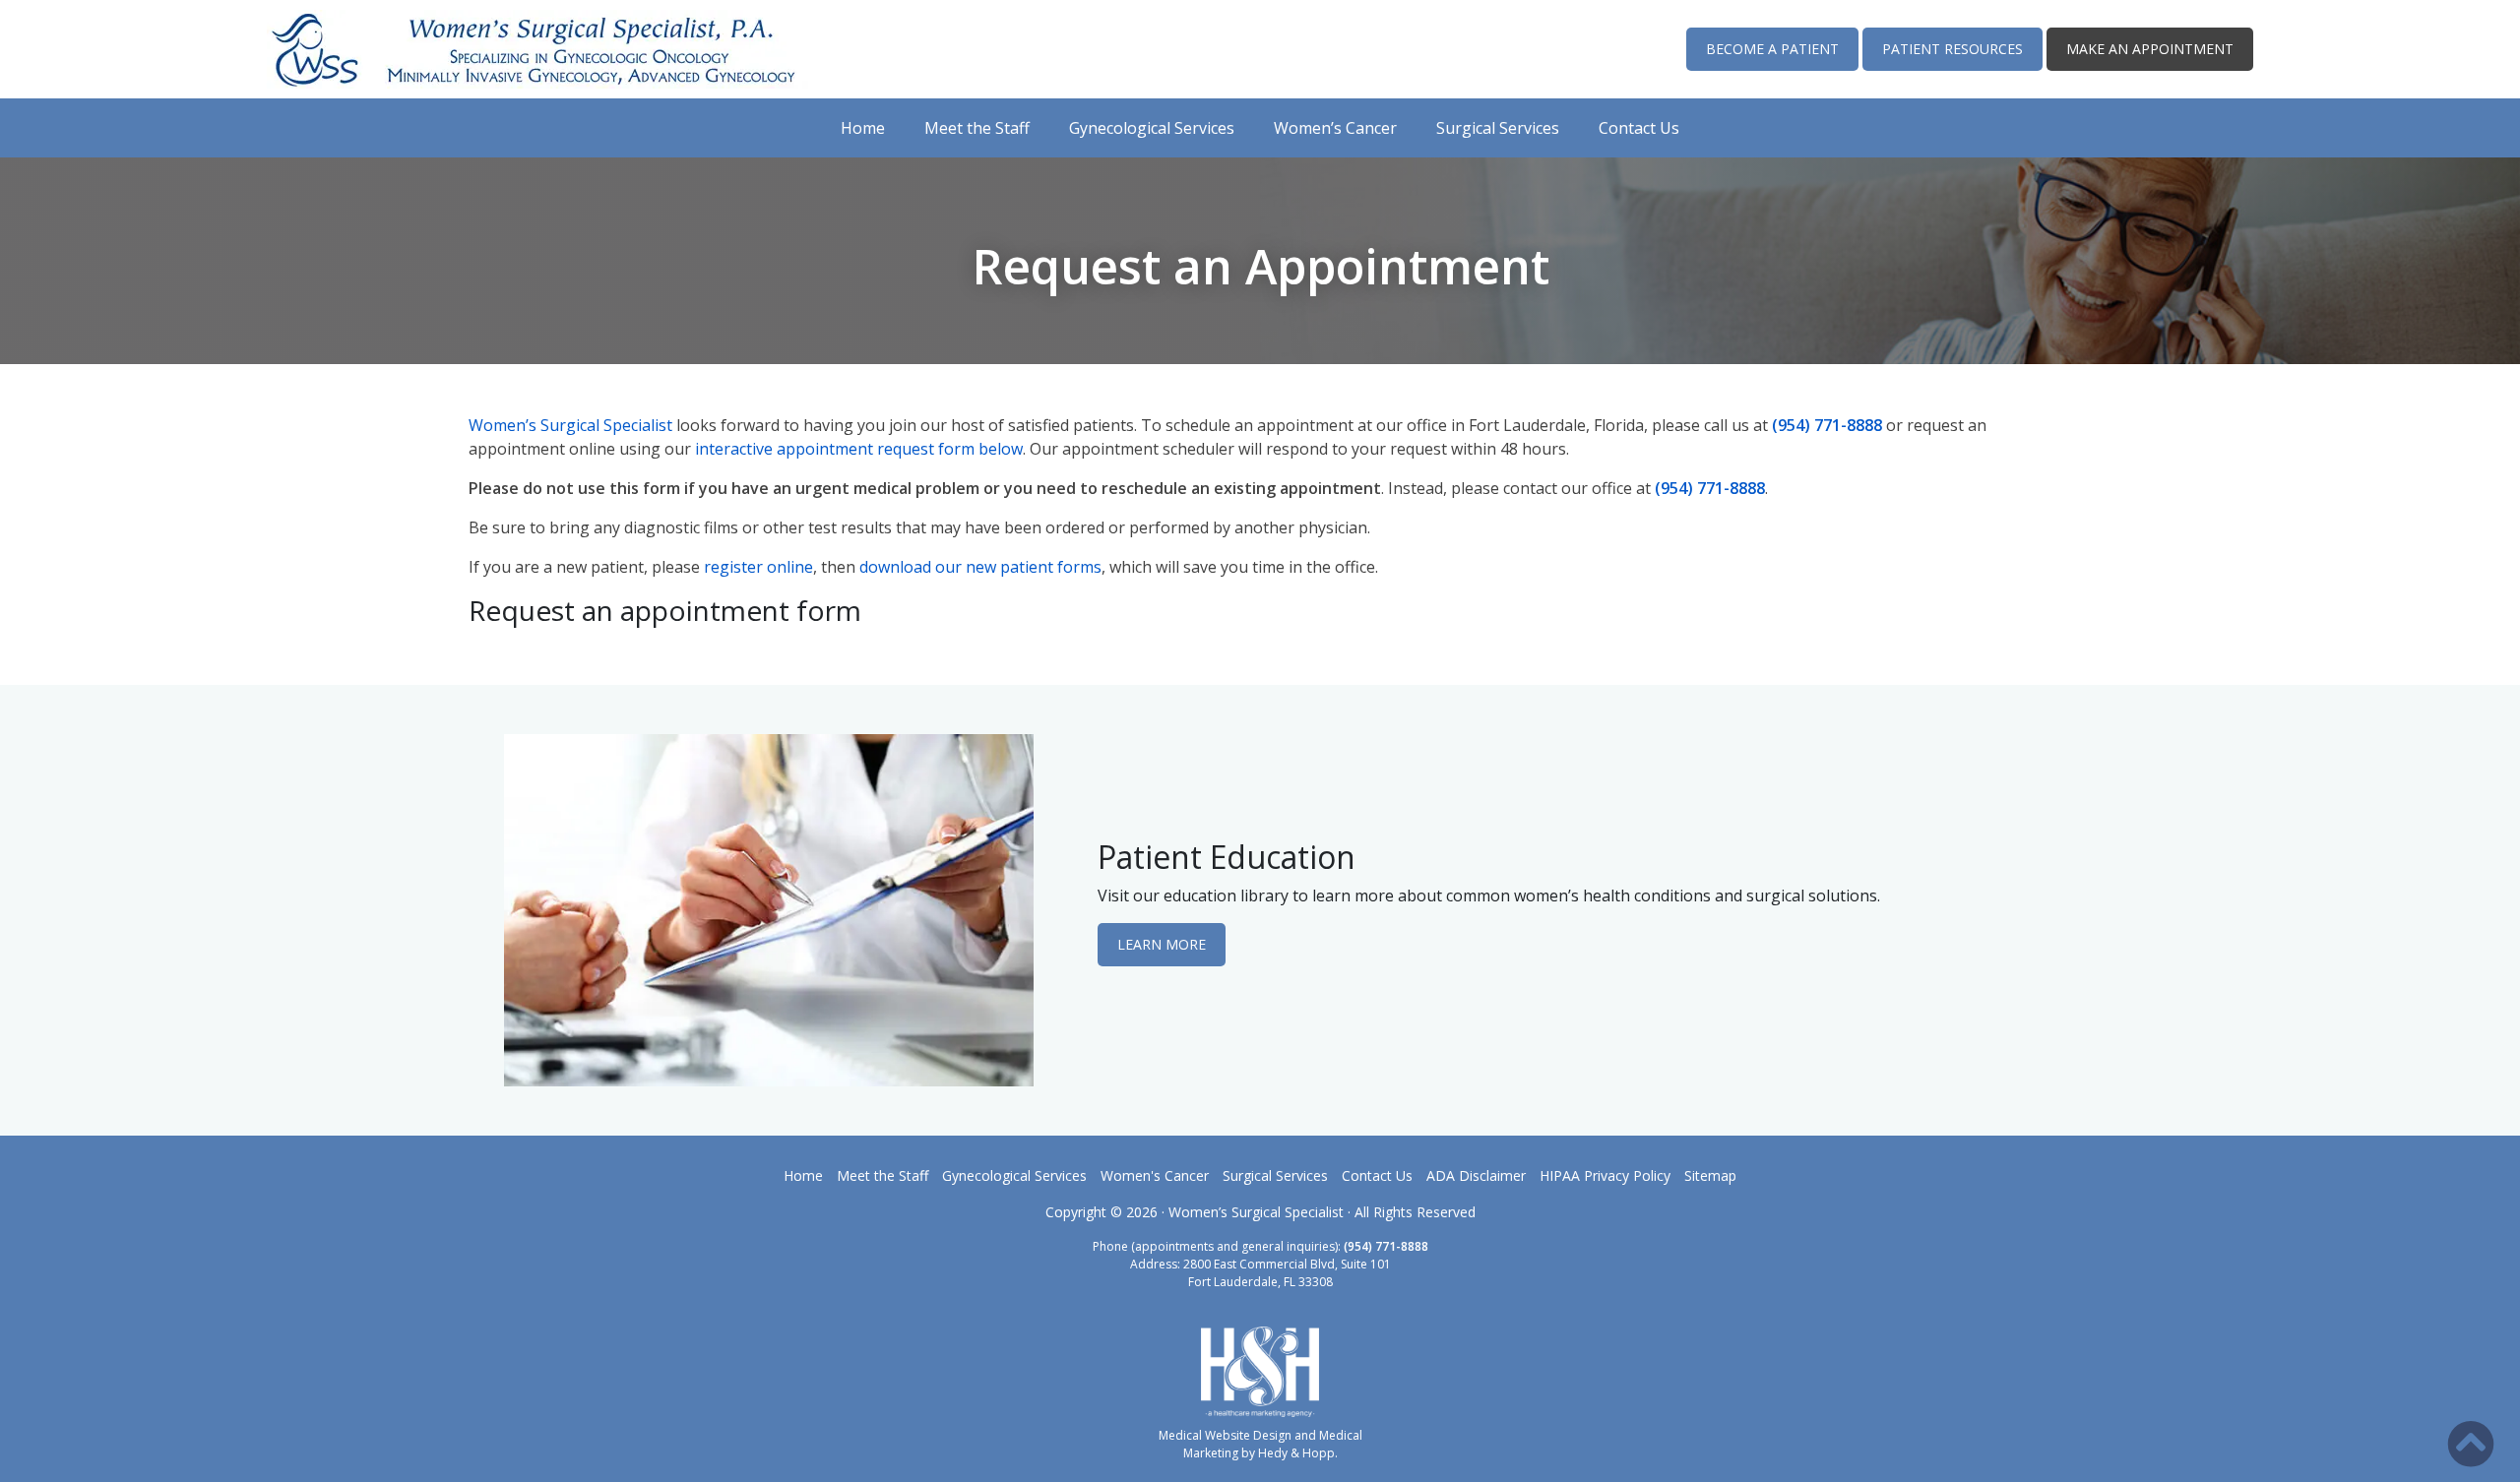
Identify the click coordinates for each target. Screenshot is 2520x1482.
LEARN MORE (1162, 944)
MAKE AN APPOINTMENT (2150, 49)
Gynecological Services (1152, 128)
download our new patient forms (980, 567)
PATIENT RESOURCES (1953, 49)
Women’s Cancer (1335, 128)
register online (758, 567)
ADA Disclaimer (1476, 1175)
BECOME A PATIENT (1772, 49)
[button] (2471, 1444)
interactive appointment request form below (859, 449)
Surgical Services (1498, 128)
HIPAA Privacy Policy (1605, 1175)
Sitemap (1710, 1175)
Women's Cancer (1155, 1175)
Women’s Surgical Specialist (570, 425)
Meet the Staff (977, 128)
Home (863, 128)
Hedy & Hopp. (1298, 1453)
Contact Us (1639, 128)
